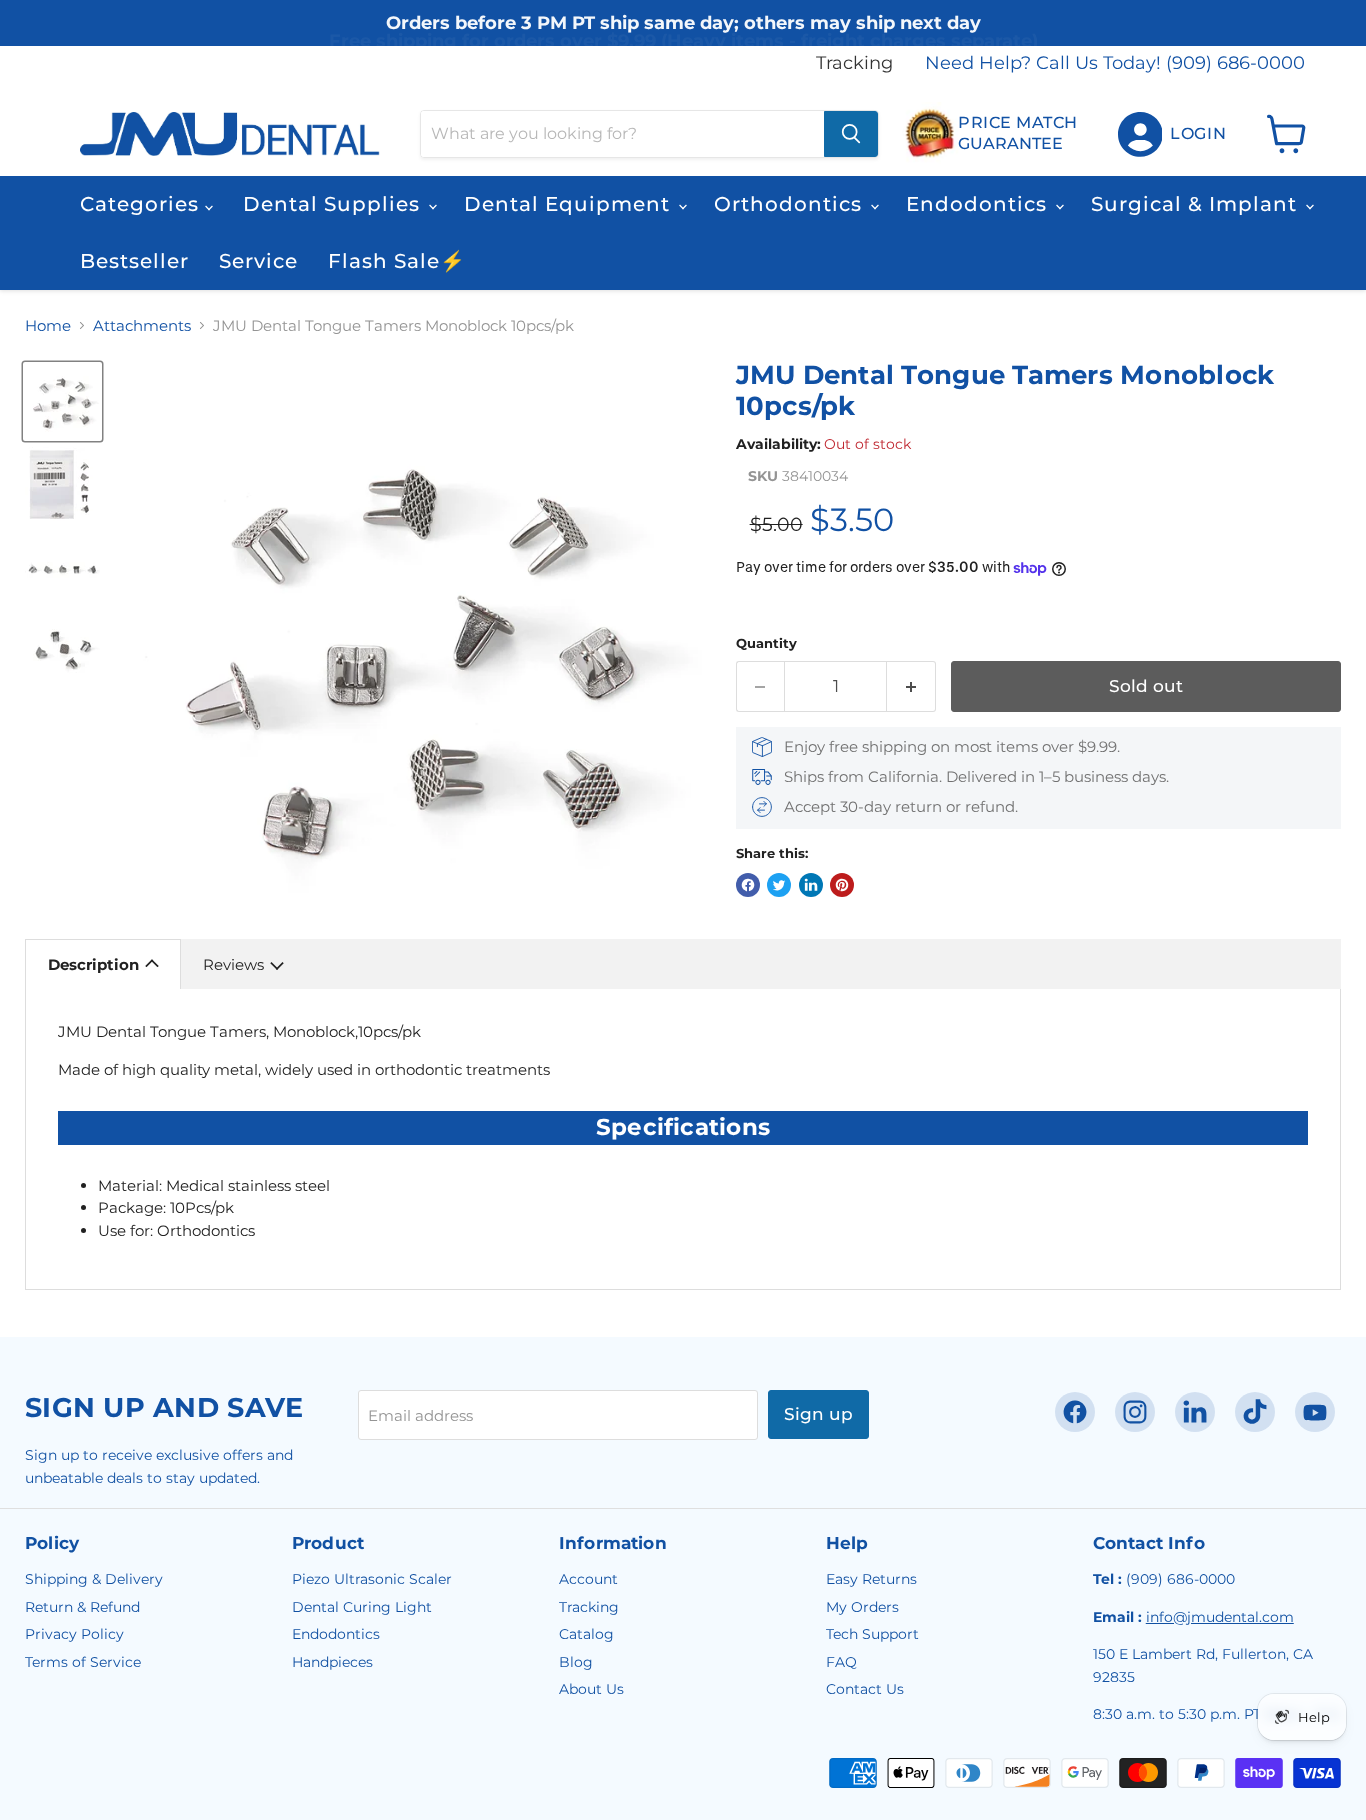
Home (48, 325)
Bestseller (134, 261)
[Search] (851, 134)
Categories (142, 204)
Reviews (233, 964)
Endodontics (979, 204)
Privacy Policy (74, 1634)
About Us (591, 1689)
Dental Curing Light (362, 1607)
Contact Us (865, 1689)
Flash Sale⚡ (397, 261)
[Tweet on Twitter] (779, 885)
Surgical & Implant (1197, 204)
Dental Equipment (570, 204)
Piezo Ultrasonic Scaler (372, 1579)
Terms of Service (83, 1662)
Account (588, 1579)
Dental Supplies (334, 204)
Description (93, 964)
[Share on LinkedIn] (811, 885)
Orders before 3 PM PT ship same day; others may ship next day (683, 32)
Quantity (766, 643)
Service (258, 261)
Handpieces (332, 1662)
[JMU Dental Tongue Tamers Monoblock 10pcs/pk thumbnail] (62, 401)
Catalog (586, 1634)
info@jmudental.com (1220, 1617)
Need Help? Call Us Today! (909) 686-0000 (1115, 63)
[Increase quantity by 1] (911, 686)
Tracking (854, 63)
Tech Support (872, 1634)
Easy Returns (871, 1579)
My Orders (862, 1607)
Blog (576, 1662)
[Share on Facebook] (748, 885)
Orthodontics (791, 204)
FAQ (841, 1662)
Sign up (818, 1414)
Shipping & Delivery (94, 1579)
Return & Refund (82, 1607)
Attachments (142, 325)
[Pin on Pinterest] (842, 885)
